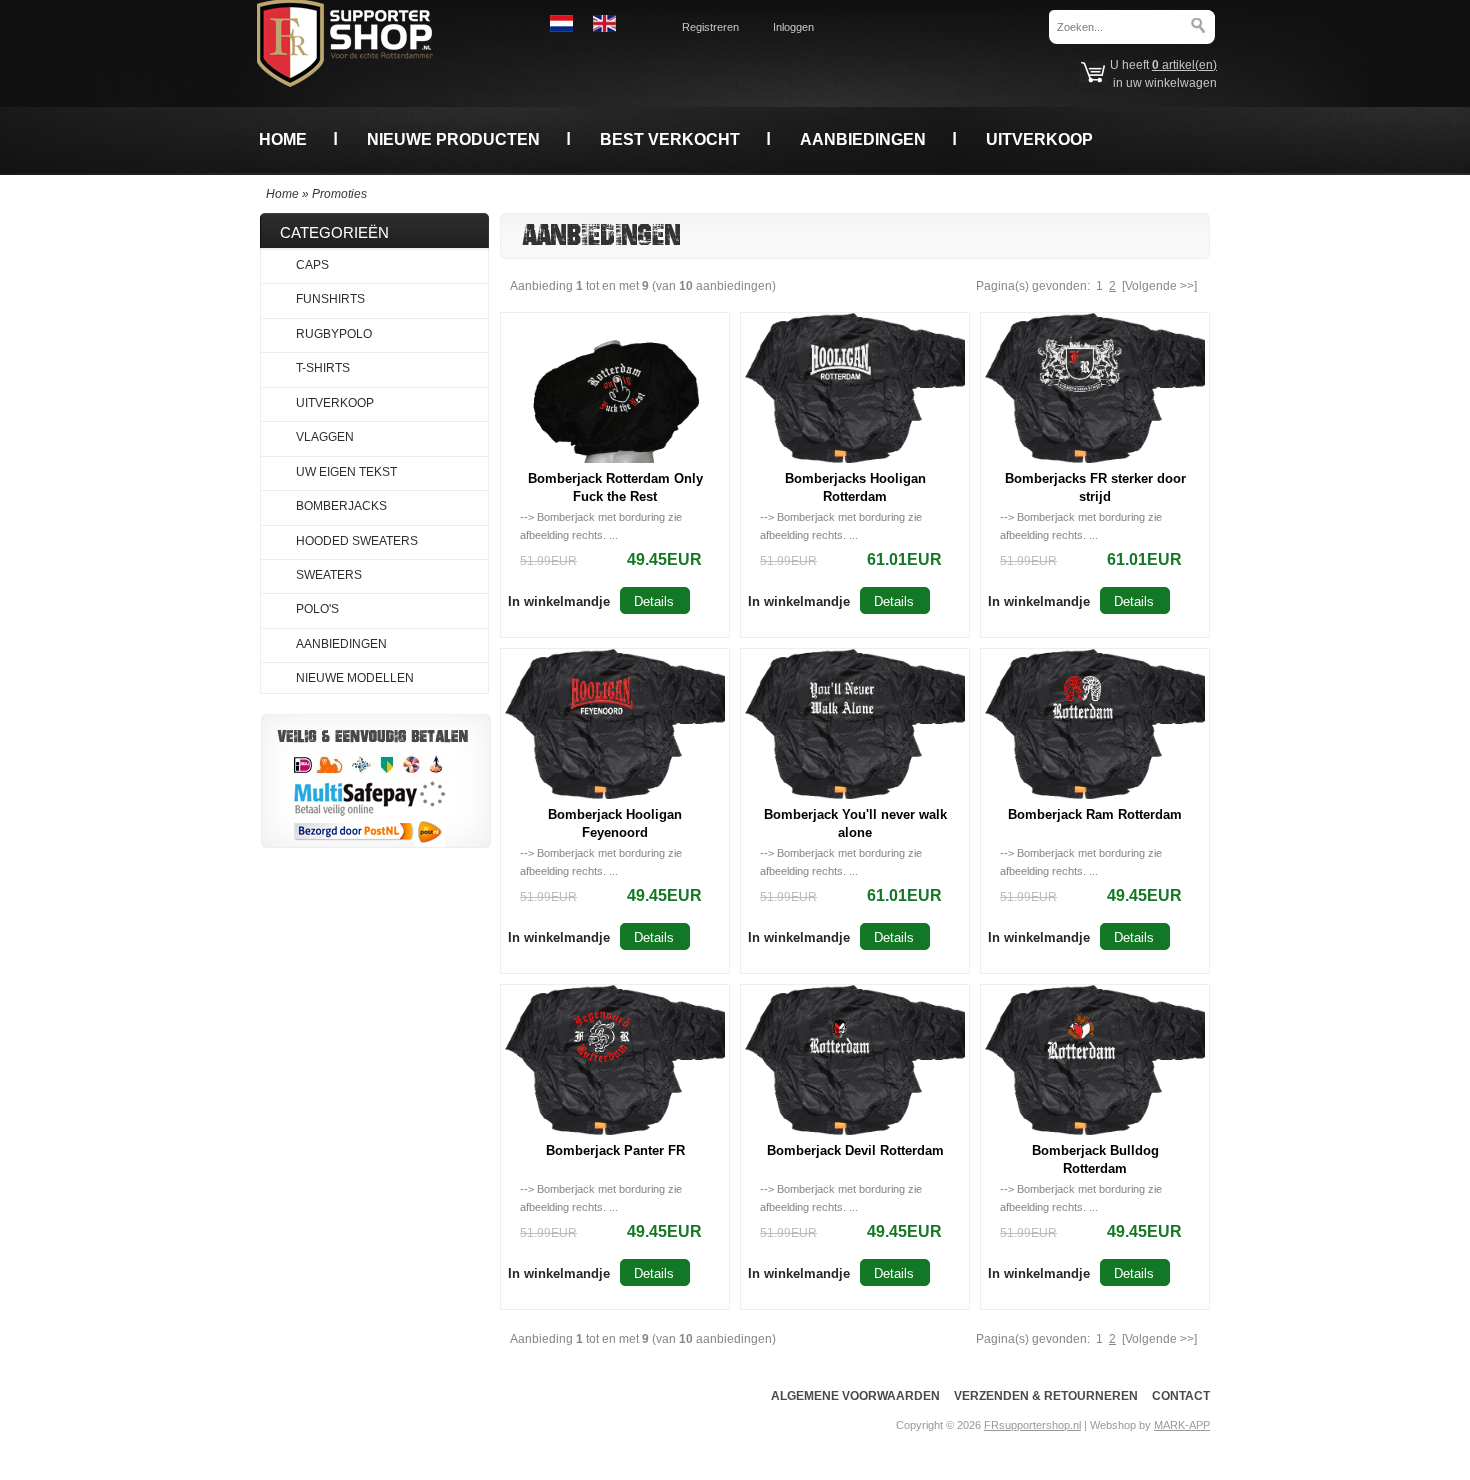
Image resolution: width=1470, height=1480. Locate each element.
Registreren (710, 27)
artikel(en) (1184, 65)
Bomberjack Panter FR (615, 1150)
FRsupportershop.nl (1032, 1425)
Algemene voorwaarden (855, 1396)
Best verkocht (670, 139)
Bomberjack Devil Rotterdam (855, 1150)
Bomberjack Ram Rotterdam (1095, 814)
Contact (1181, 1396)
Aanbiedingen (863, 139)
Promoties (339, 194)
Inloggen (793, 27)
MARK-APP (1182, 1425)
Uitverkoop (1039, 139)
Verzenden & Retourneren (1046, 1396)
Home (283, 139)
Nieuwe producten (453, 139)
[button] (559, 600)
